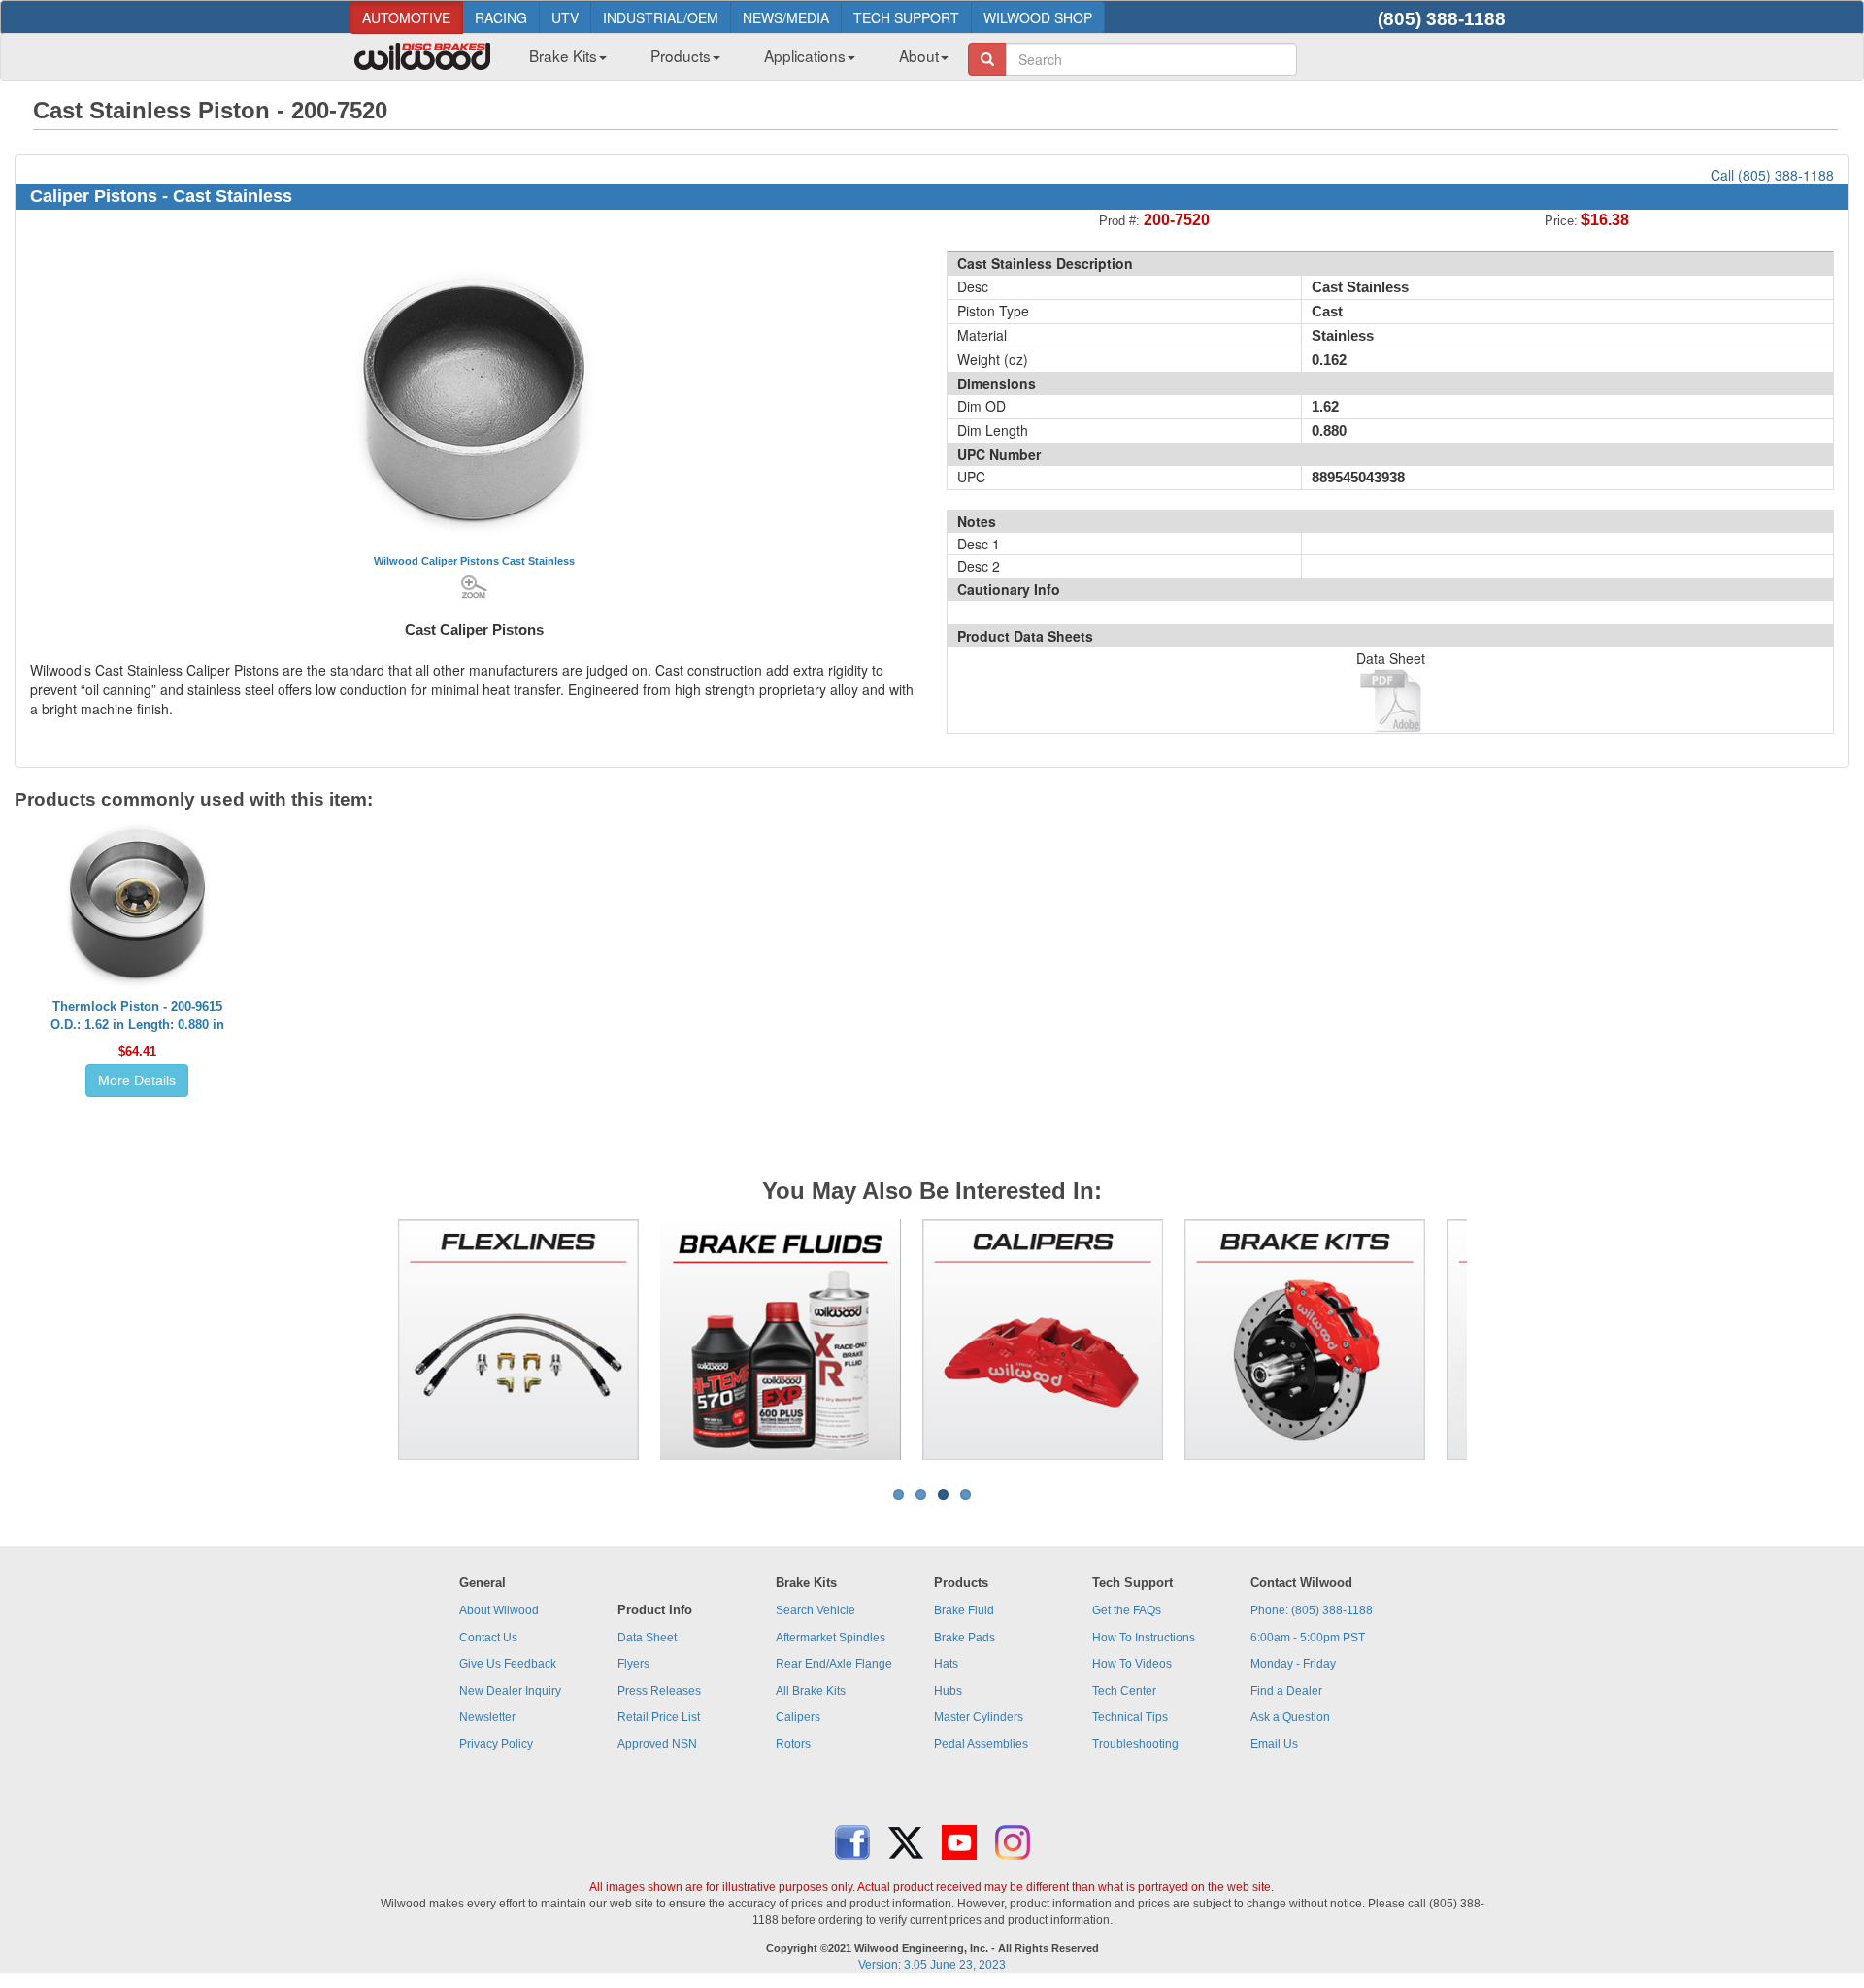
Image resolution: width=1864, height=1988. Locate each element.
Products (681, 55)
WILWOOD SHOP (1038, 17)
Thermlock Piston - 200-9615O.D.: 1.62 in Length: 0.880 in (137, 1015)
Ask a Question (1290, 1717)
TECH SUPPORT (906, 17)
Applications (805, 55)
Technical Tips (1130, 1717)
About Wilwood (499, 1610)
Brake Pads (965, 1638)
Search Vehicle (815, 1610)
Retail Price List (659, 1717)
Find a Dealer (1286, 1691)
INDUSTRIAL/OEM (661, 17)
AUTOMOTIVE (406, 17)
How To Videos (1132, 1664)
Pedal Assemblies (981, 1744)
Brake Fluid (964, 1610)
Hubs (948, 1691)
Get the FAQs (1127, 1610)
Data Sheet (647, 1638)
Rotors (793, 1744)
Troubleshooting (1135, 1744)
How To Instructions (1144, 1638)
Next (1496, 1340)
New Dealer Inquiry (510, 1691)
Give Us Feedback (508, 1664)
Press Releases (659, 1691)
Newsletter (487, 1717)
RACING (501, 17)
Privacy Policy (496, 1744)
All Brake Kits (811, 1691)
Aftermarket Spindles (831, 1638)
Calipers (798, 1717)
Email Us (1274, 1744)
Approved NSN (657, 1744)
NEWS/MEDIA (786, 17)
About (919, 55)
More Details (137, 1080)
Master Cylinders (979, 1717)
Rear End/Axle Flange (834, 1664)
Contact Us (488, 1638)
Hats (946, 1664)
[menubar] (732, 61)
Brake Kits (563, 55)
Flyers (633, 1664)
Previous (368, 1340)
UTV (565, 17)
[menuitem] (561, 61)
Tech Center (1124, 1691)
